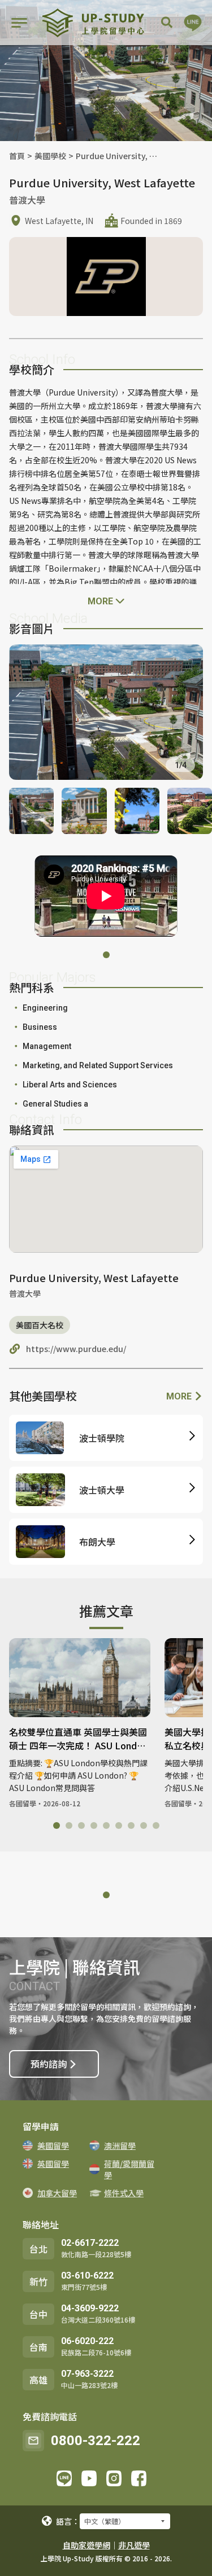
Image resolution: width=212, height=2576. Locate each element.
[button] (106, 955)
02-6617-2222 (90, 2243)
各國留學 (23, 1803)
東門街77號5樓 (84, 2287)
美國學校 (50, 156)
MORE (180, 1396)
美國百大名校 (40, 1325)
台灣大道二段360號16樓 (98, 2320)
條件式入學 (124, 2193)
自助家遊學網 (86, 2545)
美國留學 (53, 2145)
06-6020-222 (87, 2341)
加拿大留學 (57, 2193)
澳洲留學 (120, 2145)
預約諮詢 (49, 2064)
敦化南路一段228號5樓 (96, 2254)
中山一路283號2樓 (89, 2385)
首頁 (17, 156)
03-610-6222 (87, 2276)
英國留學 (53, 2164)
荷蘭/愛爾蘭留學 (129, 2169)
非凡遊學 (134, 2545)
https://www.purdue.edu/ (76, 1349)
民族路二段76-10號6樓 (96, 2352)
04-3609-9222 (90, 2308)
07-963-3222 (87, 2374)
